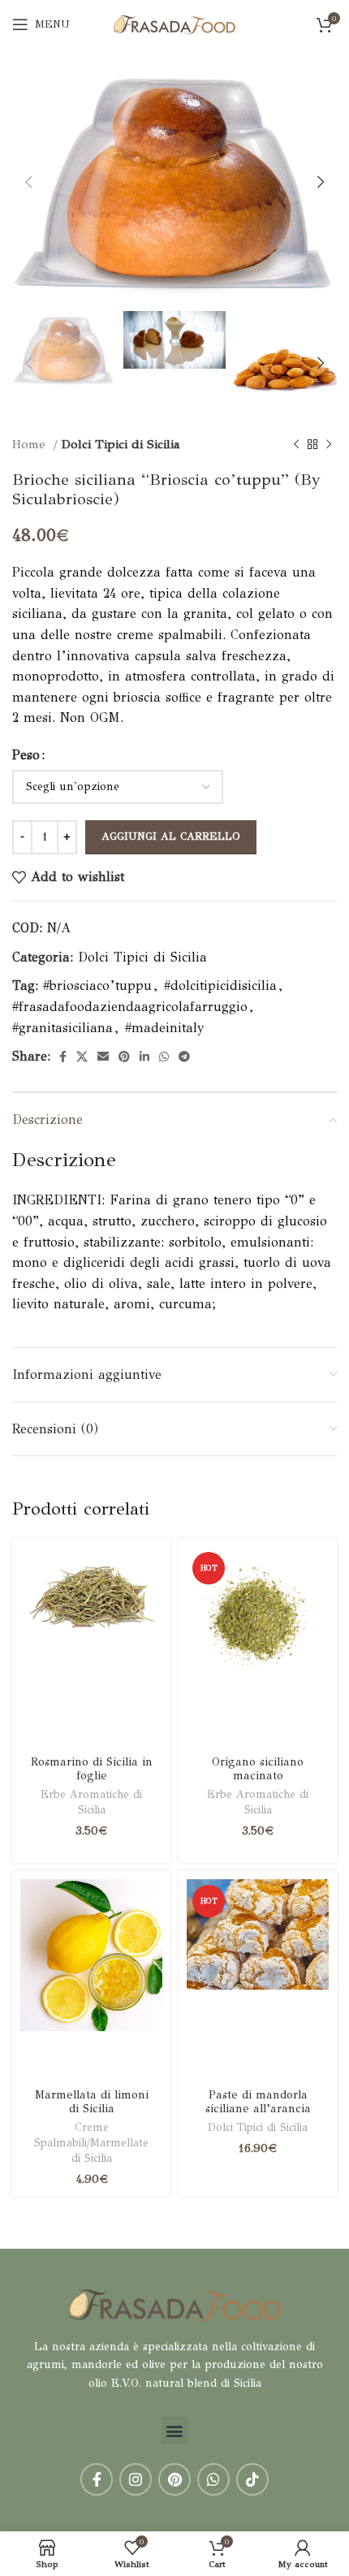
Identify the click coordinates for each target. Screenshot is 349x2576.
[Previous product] (296, 444)
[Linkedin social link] (144, 1057)
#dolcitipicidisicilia (220, 985)
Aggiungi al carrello (171, 836)
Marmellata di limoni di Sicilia (92, 2101)
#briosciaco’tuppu (97, 985)
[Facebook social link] (63, 1057)
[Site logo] (174, 23)
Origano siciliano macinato (258, 1768)
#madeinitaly (165, 1028)
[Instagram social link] (136, 2479)
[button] (175, 2430)
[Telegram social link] (184, 1057)
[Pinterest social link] (124, 1057)
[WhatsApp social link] (164, 1057)
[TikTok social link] (252, 2479)
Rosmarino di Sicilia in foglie (92, 1768)
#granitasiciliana (62, 1028)
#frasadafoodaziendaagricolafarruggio (130, 1007)
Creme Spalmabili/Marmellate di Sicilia (91, 2143)
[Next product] (329, 444)
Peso (26, 755)
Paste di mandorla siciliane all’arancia (258, 2101)
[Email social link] (103, 1057)
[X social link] (82, 1057)
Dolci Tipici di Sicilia (121, 444)
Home (31, 444)
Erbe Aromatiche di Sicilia (91, 1802)
